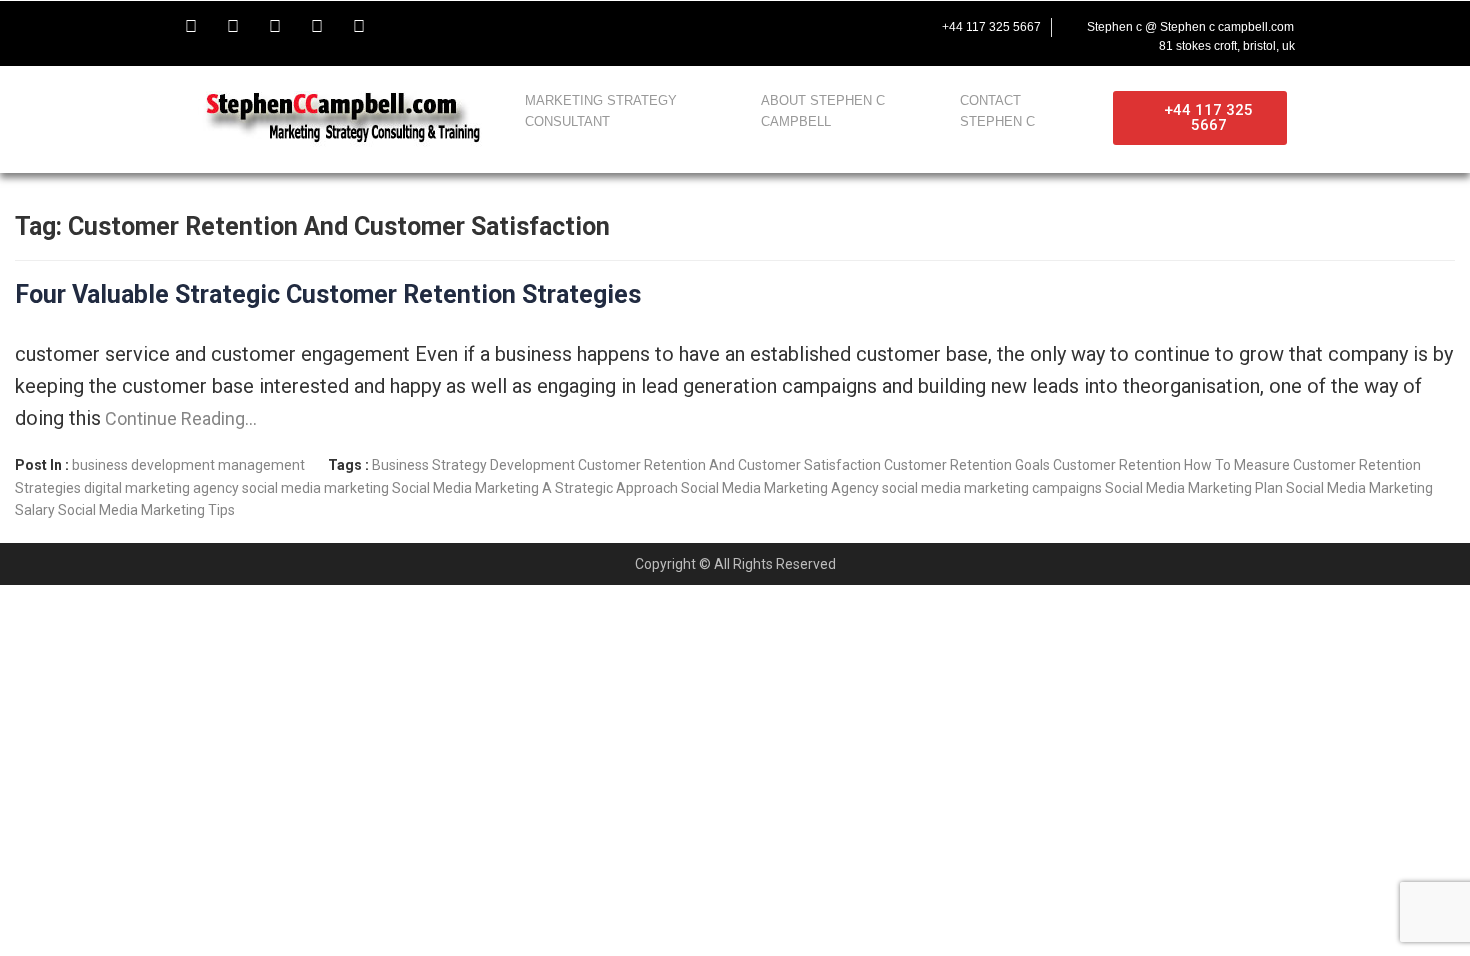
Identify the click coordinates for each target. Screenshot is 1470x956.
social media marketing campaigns (992, 488)
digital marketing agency (161, 488)
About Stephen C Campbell (823, 111)
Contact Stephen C (997, 111)
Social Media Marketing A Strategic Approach (535, 488)
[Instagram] (317, 27)
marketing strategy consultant (601, 111)
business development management (188, 465)
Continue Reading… (179, 418)
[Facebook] (191, 27)
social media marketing (315, 488)
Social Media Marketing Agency (780, 488)
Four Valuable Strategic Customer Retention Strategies (328, 294)
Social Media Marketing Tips (146, 510)
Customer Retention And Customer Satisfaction (729, 465)
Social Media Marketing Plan (1194, 488)
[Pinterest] (359, 27)
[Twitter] (233, 27)
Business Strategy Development (473, 465)
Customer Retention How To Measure (1171, 465)
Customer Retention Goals (967, 465)
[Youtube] (275, 27)
